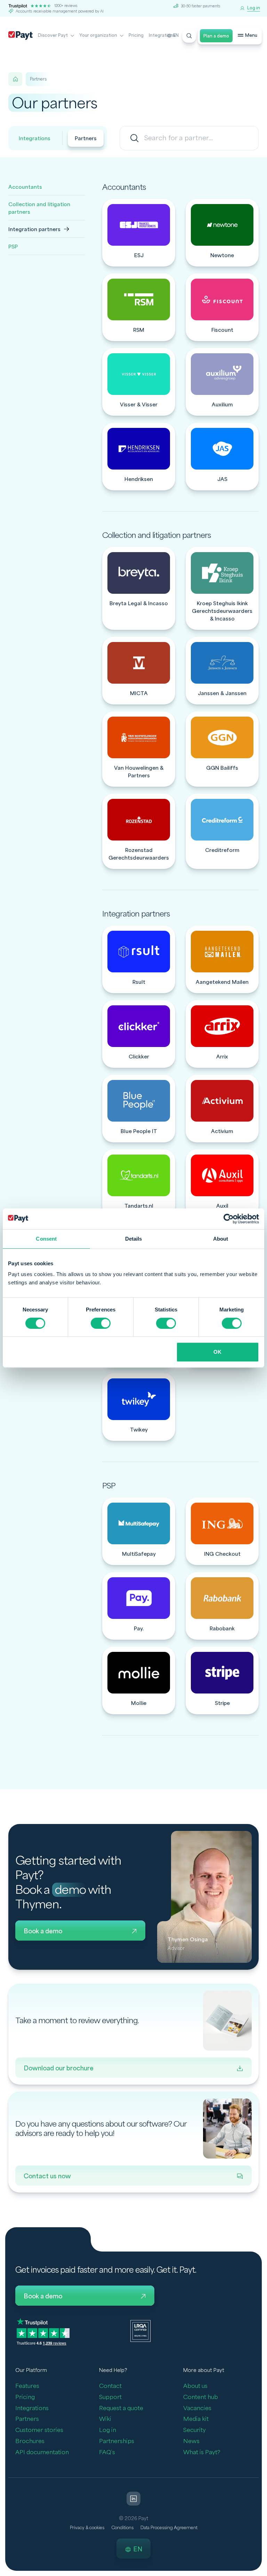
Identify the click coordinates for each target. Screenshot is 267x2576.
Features (27, 2386)
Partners (86, 139)
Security (195, 2430)
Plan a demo (216, 36)
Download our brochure (59, 2068)
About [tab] (221, 1239)
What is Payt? (202, 2452)
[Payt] (21, 36)
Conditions (122, 2528)
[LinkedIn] (133, 2499)
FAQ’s (107, 2452)
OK (217, 1352)
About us (195, 2386)
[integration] (139, 233)
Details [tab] (134, 1239)
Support (110, 2397)
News (191, 2441)
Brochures (30, 2441)
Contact (110, 2386)
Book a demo (43, 1931)
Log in (108, 2430)
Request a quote (121, 2408)
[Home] (15, 79)
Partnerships (117, 2441)
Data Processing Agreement (169, 2528)
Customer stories (39, 2430)
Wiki (105, 2419)
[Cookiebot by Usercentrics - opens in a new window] (229, 1219)
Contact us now (47, 2176)
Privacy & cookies (87, 2528)
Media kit (196, 2419)
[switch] (101, 1323)
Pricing (136, 35)
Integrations (162, 35)
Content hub (201, 2397)
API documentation (42, 2452)
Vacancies (197, 2408)
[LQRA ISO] (140, 2330)
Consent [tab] (46, 1239)
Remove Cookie (263, 2572)
